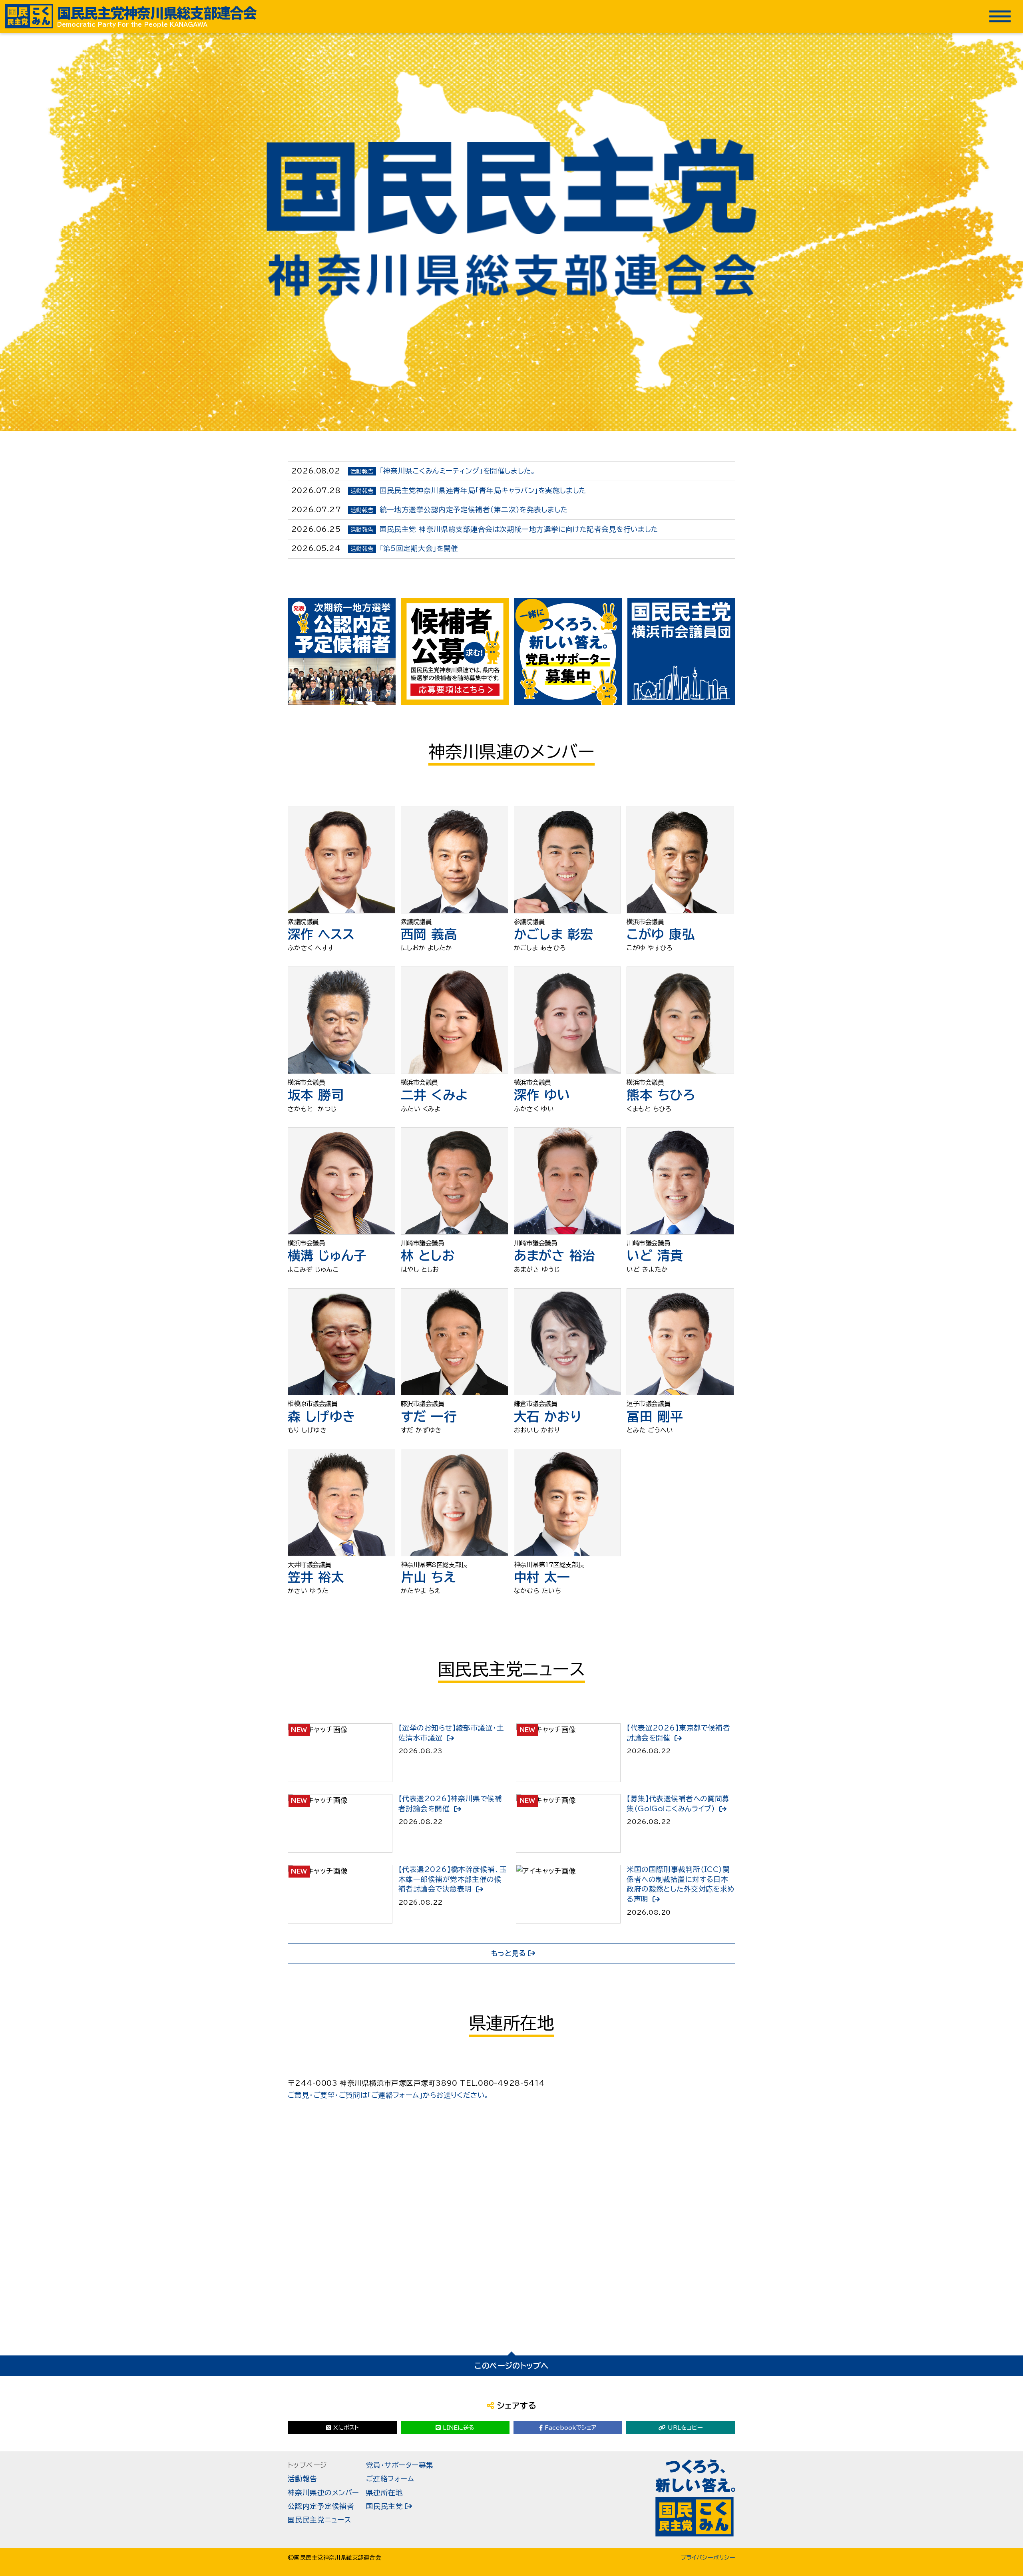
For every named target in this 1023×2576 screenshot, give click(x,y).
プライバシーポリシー (708, 2558)
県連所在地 (384, 2493)
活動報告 (303, 2479)
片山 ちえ (428, 1577)
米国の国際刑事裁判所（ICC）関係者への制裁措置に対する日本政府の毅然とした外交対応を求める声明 (681, 1884)
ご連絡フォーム (390, 2479)
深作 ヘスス (321, 934)
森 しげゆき (322, 1416)
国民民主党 (384, 2506)
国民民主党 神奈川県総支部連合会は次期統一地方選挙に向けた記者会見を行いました (519, 529)
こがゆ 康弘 (661, 934)
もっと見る (509, 1953)
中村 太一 (542, 1577)
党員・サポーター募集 (400, 2465)
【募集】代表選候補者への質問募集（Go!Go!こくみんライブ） (678, 1804)
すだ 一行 (429, 1416)
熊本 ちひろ (661, 1095)
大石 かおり (548, 1416)
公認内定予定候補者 (321, 2506)
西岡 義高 (429, 934)
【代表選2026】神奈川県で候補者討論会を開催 (450, 1804)
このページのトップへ (511, 2366)
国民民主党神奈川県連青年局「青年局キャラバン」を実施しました (483, 490)
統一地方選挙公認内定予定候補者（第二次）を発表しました (474, 510)
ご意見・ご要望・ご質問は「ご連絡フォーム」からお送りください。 (389, 2095)
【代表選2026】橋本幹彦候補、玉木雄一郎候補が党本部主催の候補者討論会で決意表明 (453, 1879)
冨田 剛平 (655, 1416)
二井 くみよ (435, 1095)
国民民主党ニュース (319, 2520)
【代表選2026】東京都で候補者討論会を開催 (678, 1733)
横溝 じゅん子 (327, 1255)
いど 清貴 (655, 1255)
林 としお (428, 1255)
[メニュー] (1000, 16)
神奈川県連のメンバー (323, 2493)
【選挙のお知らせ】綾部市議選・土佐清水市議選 (451, 1733)
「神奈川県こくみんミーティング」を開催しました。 (458, 471)
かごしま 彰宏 (554, 934)
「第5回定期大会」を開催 (419, 548)
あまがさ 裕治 (555, 1255)
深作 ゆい (542, 1095)
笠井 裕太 (316, 1577)
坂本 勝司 (316, 1095)
